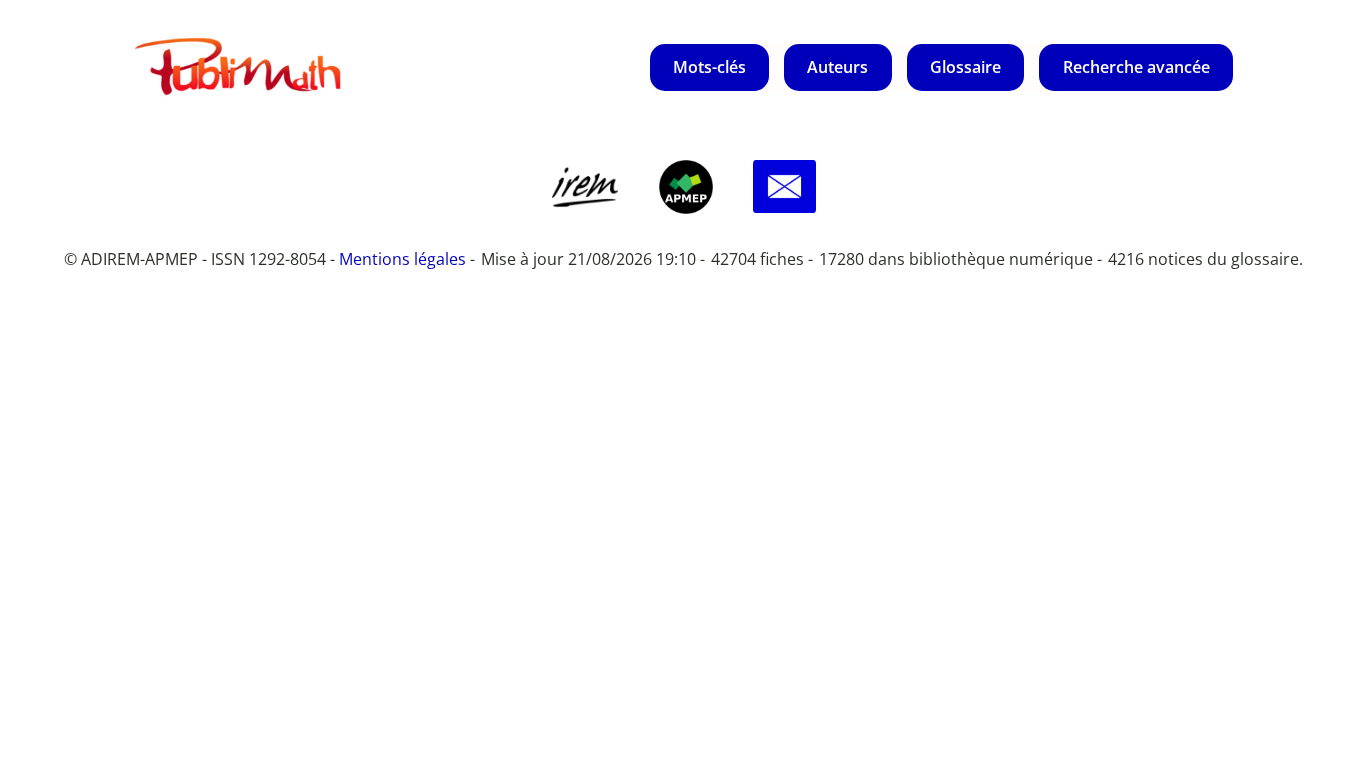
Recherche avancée (1136, 67)
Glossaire (965, 67)
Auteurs (837, 67)
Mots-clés (709, 67)
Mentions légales (402, 259)
